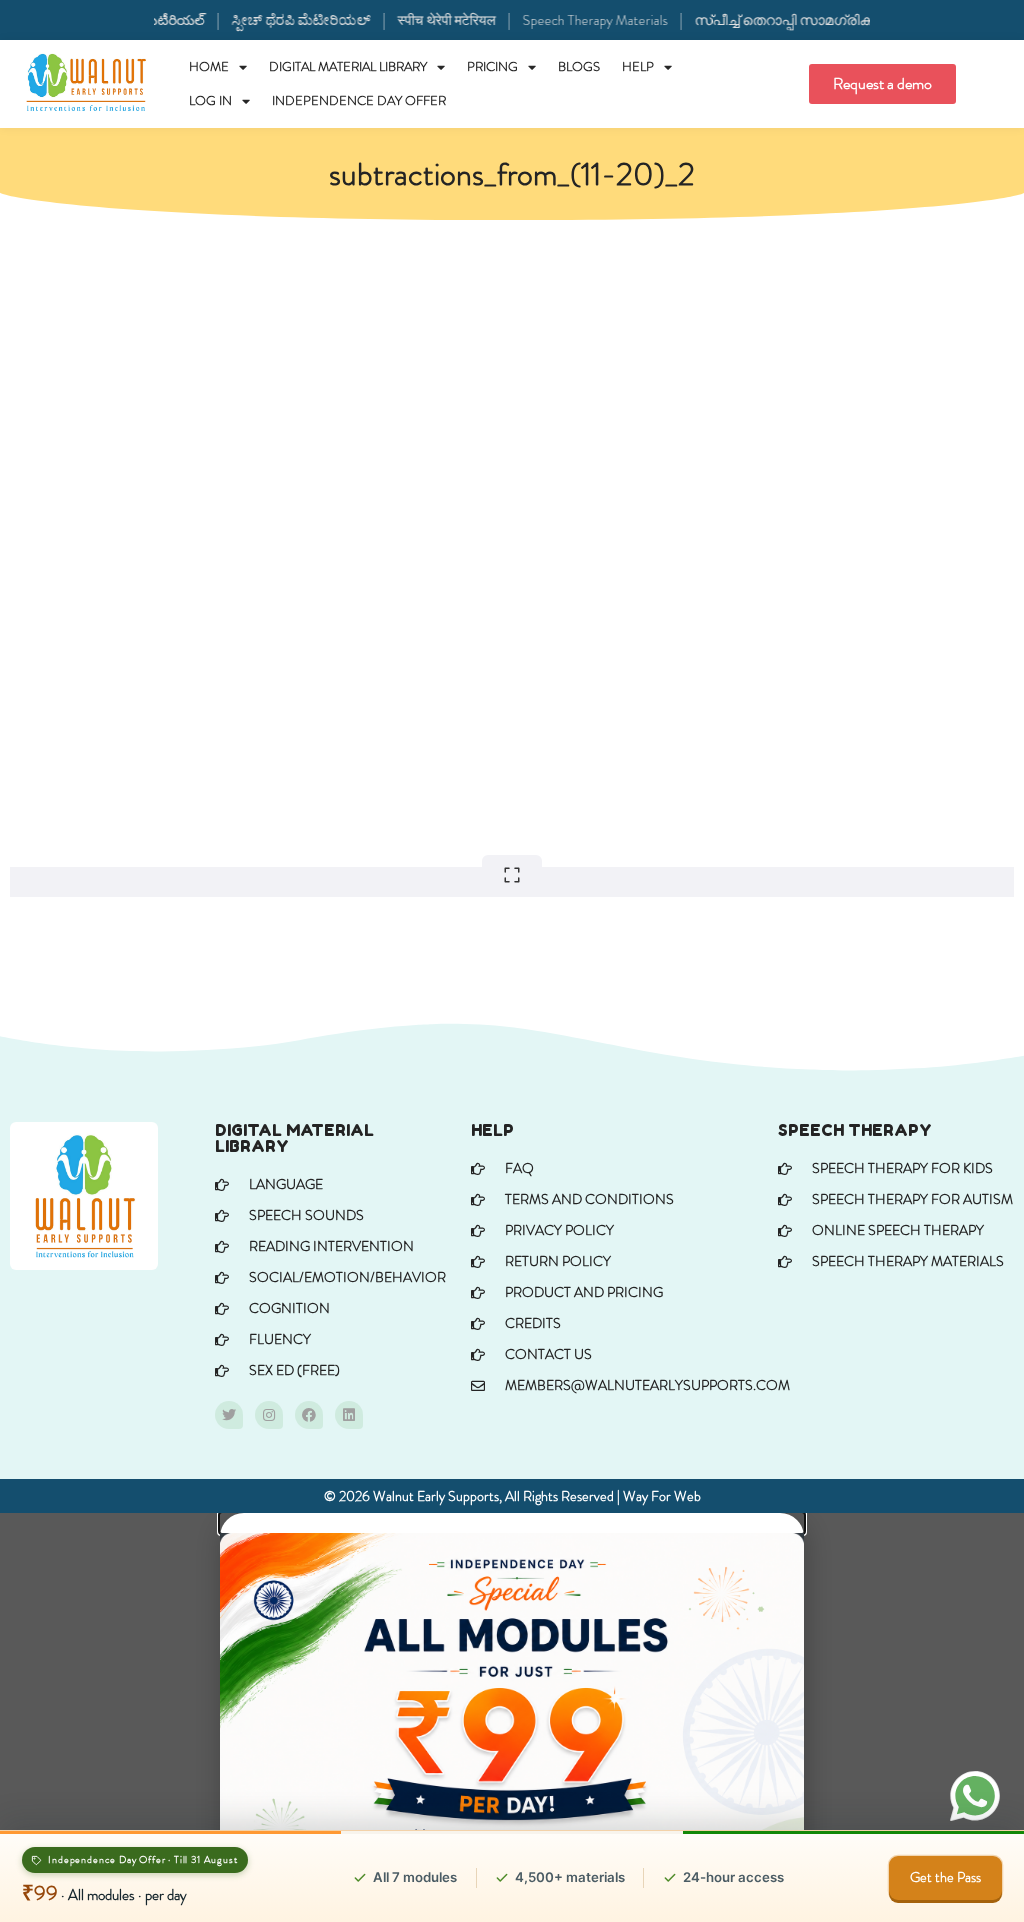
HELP (638, 66)
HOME (209, 66)
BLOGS (579, 66)
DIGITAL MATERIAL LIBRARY (348, 66)
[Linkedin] (349, 1415)
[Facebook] (309, 1415)
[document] (512, 1717)
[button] (512, 1523)
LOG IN (210, 100)
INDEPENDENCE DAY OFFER (359, 100)
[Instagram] (269, 1415)
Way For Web (662, 1496)
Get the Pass (945, 1877)
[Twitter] (229, 1415)
